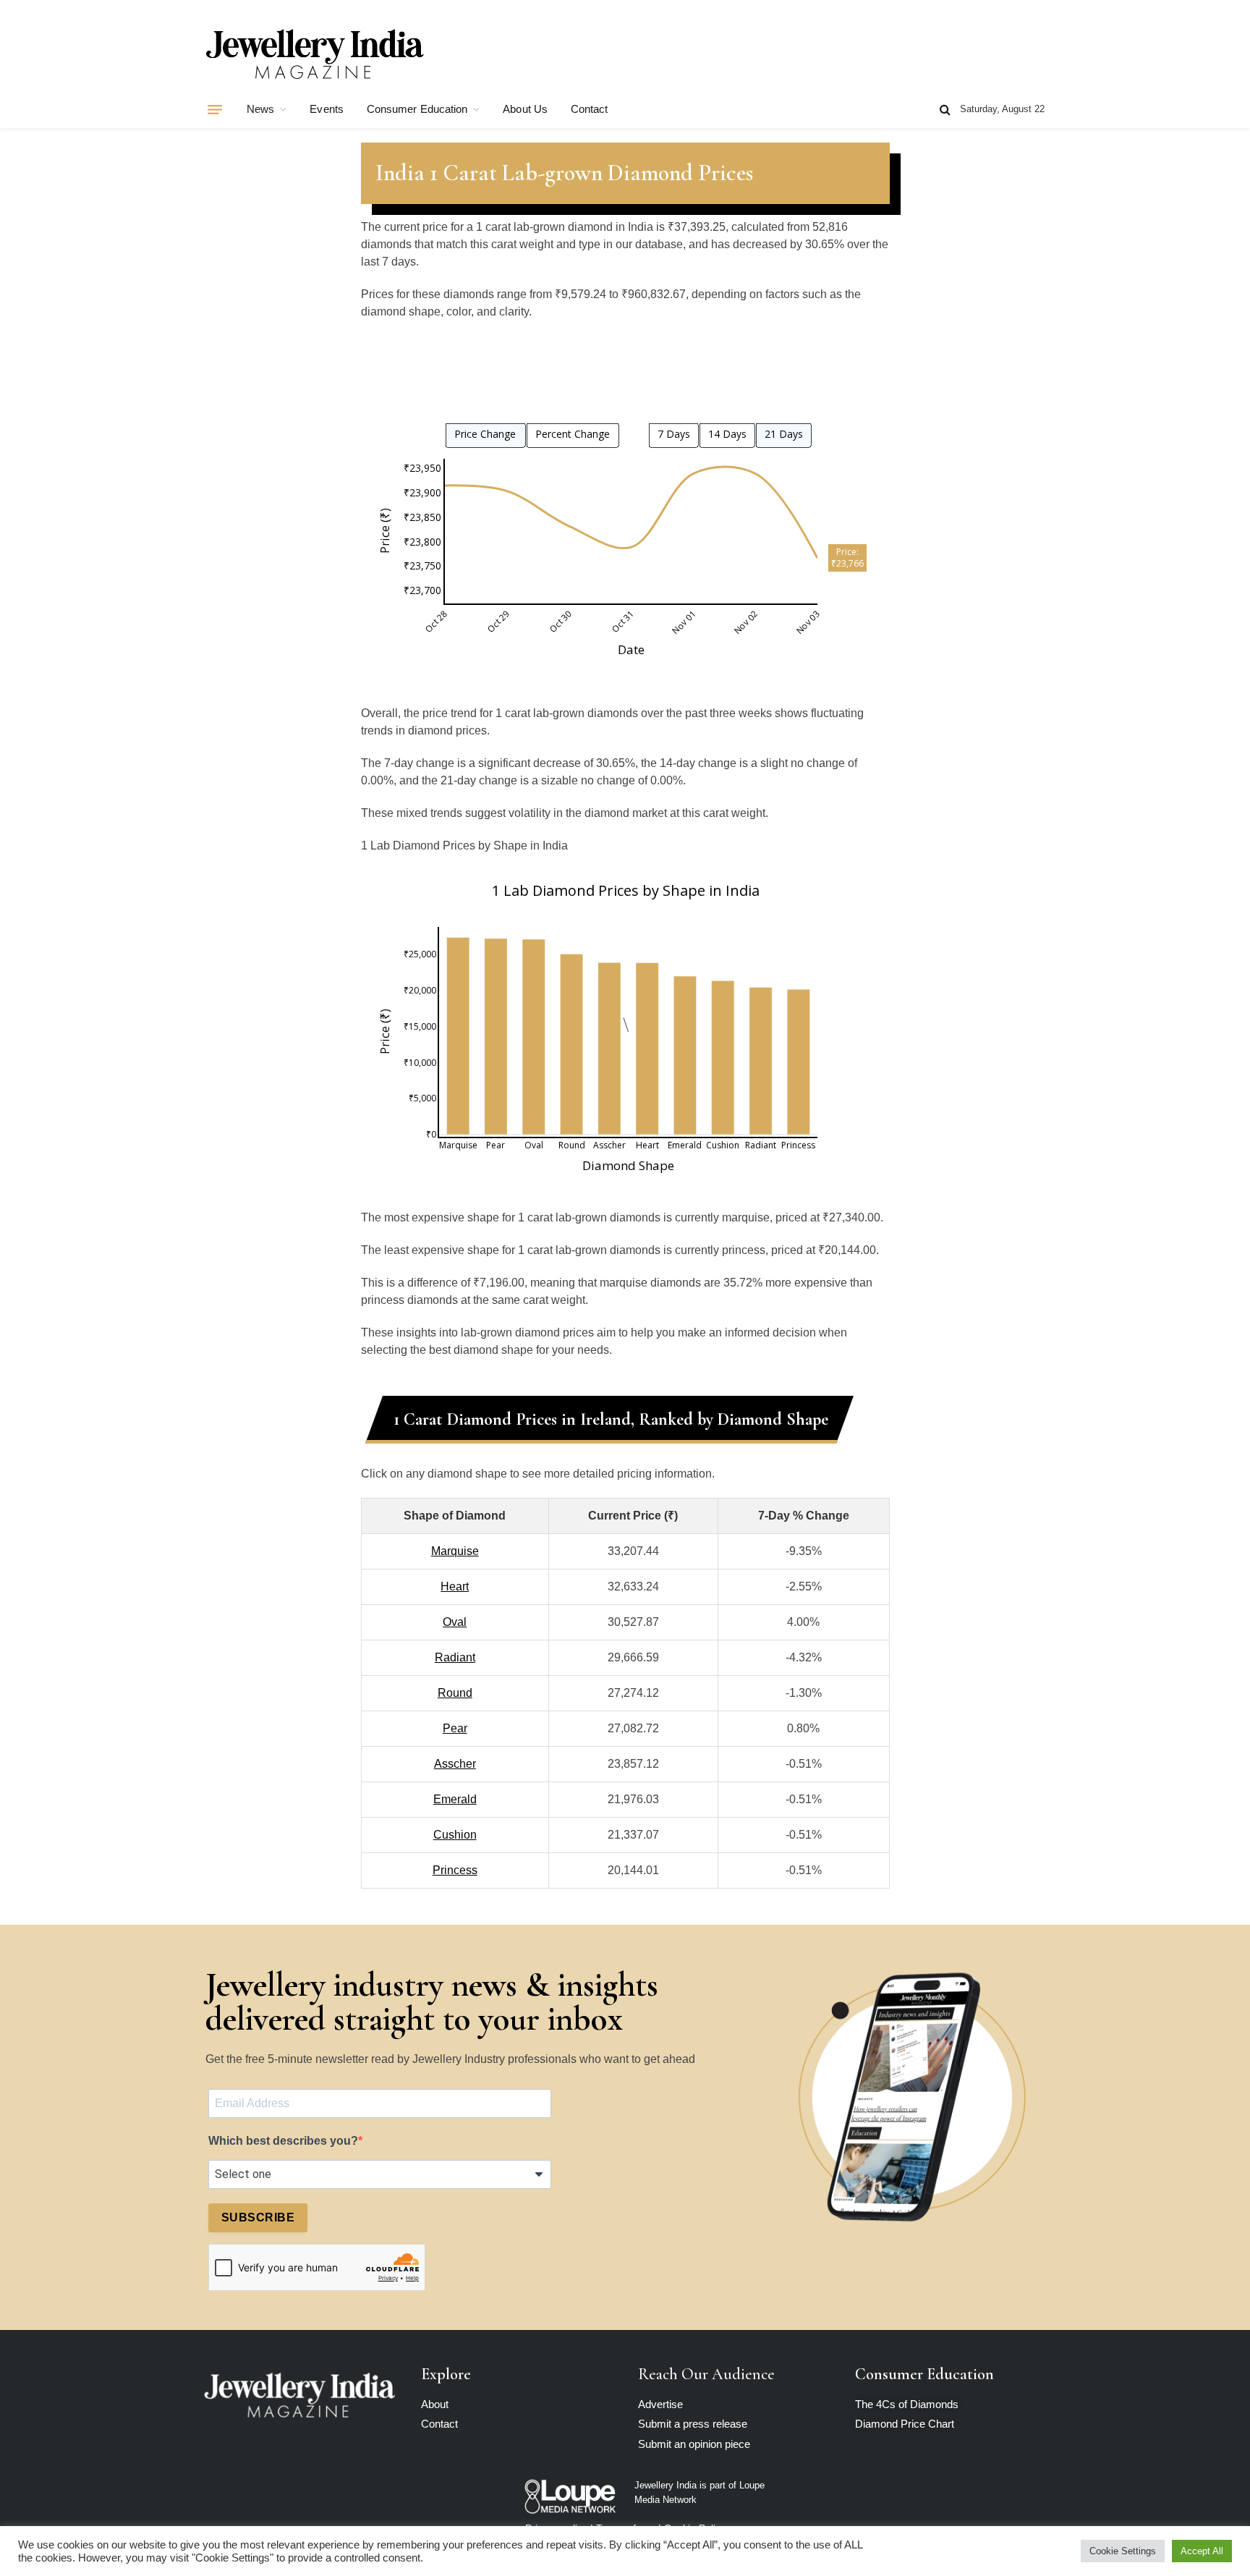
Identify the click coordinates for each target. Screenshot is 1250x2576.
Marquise (455, 1551)
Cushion (455, 1835)
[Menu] (215, 109)
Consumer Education (417, 109)
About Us (525, 109)
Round (455, 1693)
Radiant (455, 1657)
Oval (455, 1622)
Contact (590, 109)
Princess (455, 1870)
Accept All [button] (1202, 2551)
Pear (455, 1728)
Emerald (455, 1799)
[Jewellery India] (315, 52)
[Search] (945, 110)
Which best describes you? (283, 2141)
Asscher (455, 1764)
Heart (455, 1586)
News (260, 109)
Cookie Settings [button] (1123, 2551)
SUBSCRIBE (258, 2217)
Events (326, 109)
